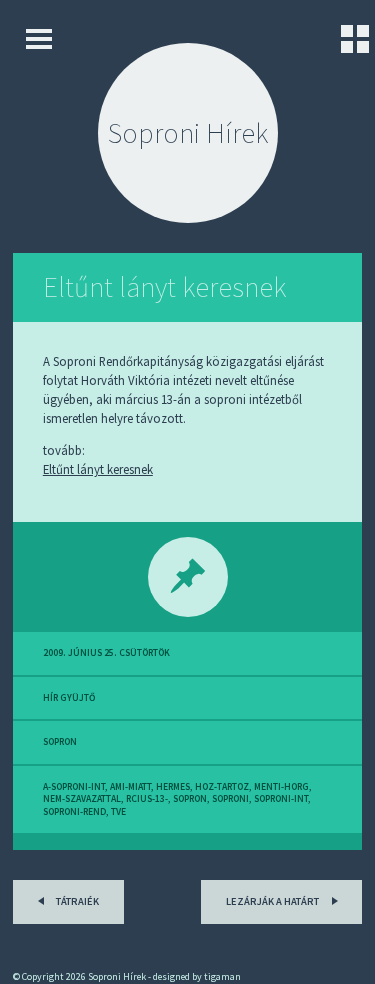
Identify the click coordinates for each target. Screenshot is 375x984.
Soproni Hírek (188, 133)
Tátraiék (76, 901)
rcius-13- (147, 799)
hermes (173, 787)
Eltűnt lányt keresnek (164, 287)
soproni (230, 799)
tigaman (222, 976)
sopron (60, 742)
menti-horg (281, 787)
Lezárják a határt (273, 901)
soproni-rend (74, 812)
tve (118, 812)
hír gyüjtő (69, 698)
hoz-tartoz (222, 787)
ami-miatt (130, 787)
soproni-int (281, 799)
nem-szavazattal (82, 799)
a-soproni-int (74, 787)
